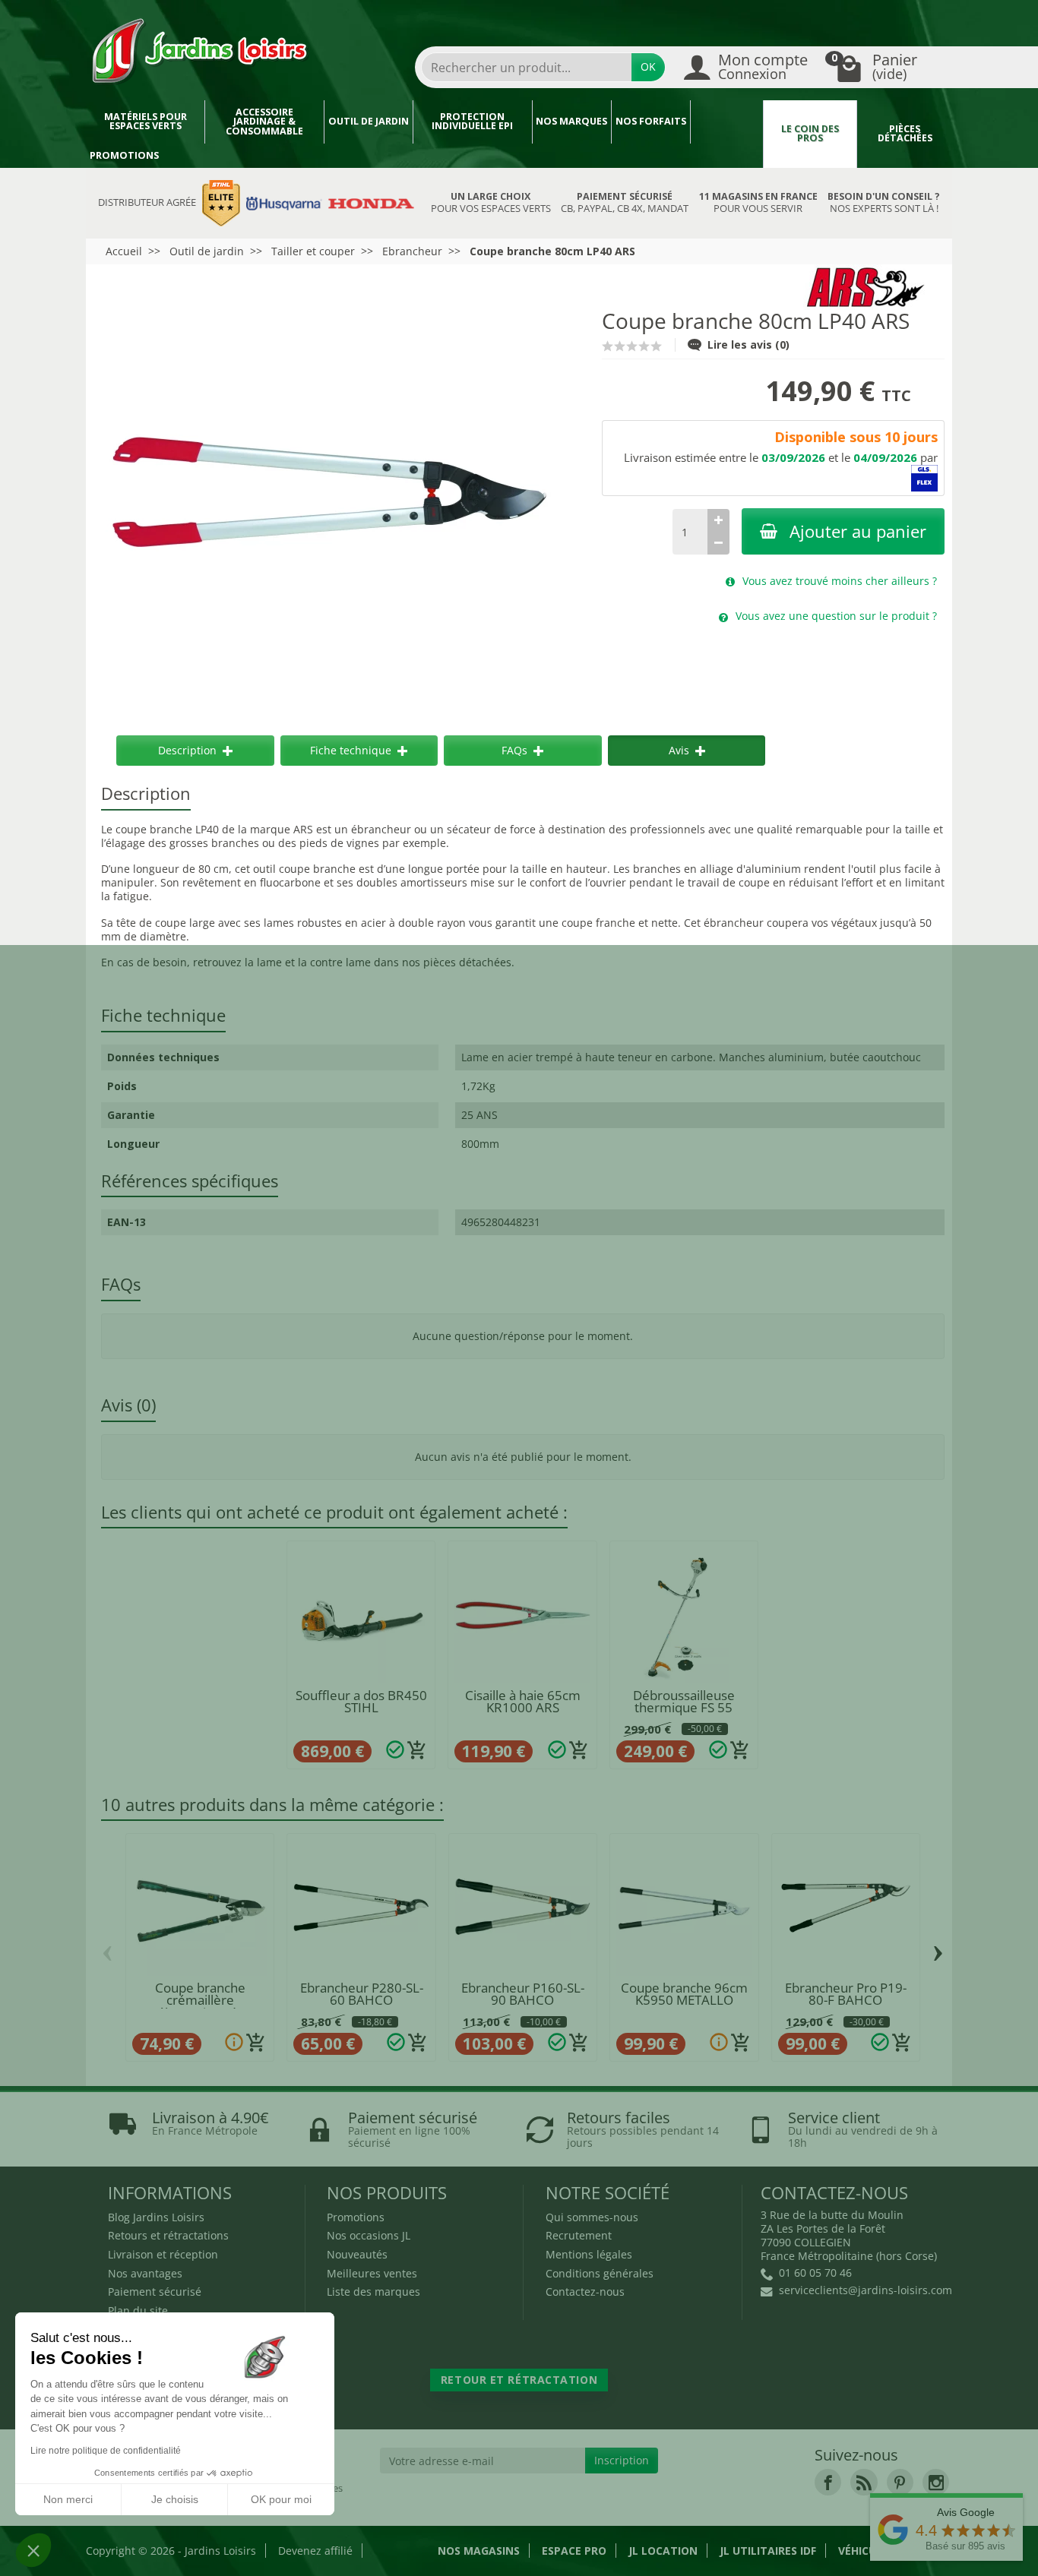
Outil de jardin (369, 121)
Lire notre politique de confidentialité (106, 2451)
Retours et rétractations (168, 2235)
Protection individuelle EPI (472, 122)
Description (187, 750)
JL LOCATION (663, 2551)
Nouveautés (357, 2254)
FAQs (514, 750)
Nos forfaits (651, 121)
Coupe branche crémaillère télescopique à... (200, 2001)
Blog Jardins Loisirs (156, 2217)
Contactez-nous (585, 2292)
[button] (33, 2550)
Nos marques (571, 121)
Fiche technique (351, 750)
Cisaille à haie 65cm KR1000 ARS (523, 1702)
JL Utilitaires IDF (768, 2551)
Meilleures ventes (372, 2273)
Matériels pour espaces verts (146, 122)
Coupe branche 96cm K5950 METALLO (684, 1994)
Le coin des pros (810, 134)
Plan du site (138, 2310)
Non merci (68, 2499)
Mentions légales (589, 2254)
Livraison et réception (163, 2254)
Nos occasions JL (369, 2235)
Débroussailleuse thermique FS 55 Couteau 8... (684, 1708)
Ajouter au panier (858, 531)
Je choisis (175, 2499)
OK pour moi (281, 2499)
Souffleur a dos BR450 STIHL (361, 1702)
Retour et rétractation (519, 2380)
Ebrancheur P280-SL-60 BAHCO (362, 1994)
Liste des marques (373, 2292)
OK (648, 66)
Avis (679, 750)
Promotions (124, 155)
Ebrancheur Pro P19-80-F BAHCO (846, 1994)
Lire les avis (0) (748, 345)
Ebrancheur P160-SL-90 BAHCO (523, 1994)
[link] (828, 2482)
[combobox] (527, 67)
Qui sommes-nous (592, 2217)
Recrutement (579, 2235)
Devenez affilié (315, 2551)
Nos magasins (479, 2551)
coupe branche (317, 869)
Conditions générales (600, 2273)
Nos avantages (145, 2273)
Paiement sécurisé (155, 2292)
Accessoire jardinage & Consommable (264, 122)
